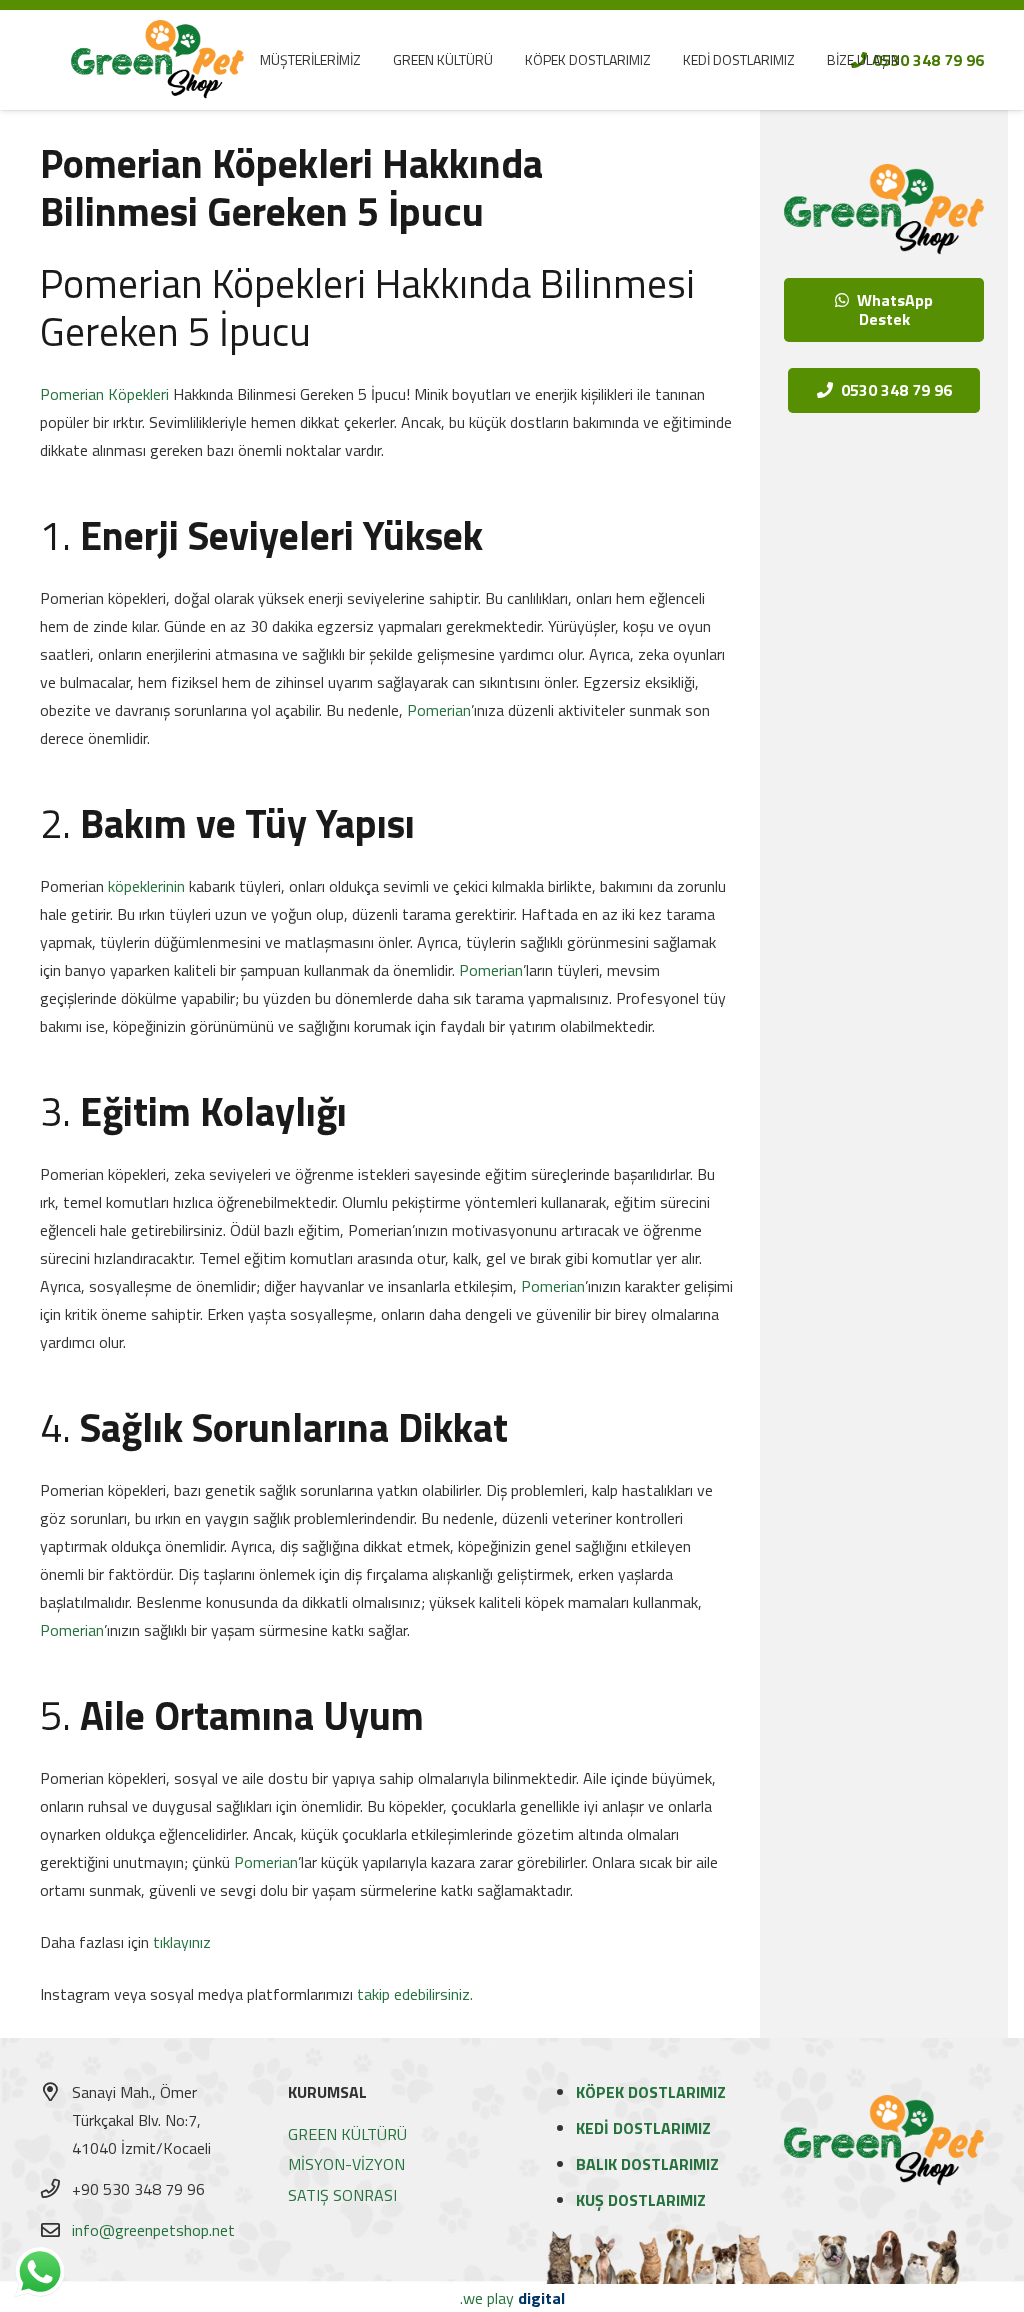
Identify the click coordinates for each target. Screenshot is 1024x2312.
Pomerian (439, 710)
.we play (512, 2298)
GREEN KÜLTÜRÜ (347, 2134)
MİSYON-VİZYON (346, 2164)
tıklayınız (182, 1942)
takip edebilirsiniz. (415, 1994)
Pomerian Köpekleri (104, 394)
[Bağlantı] (157, 60)
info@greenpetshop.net (153, 2230)
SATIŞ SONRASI (342, 2195)
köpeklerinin (146, 886)
